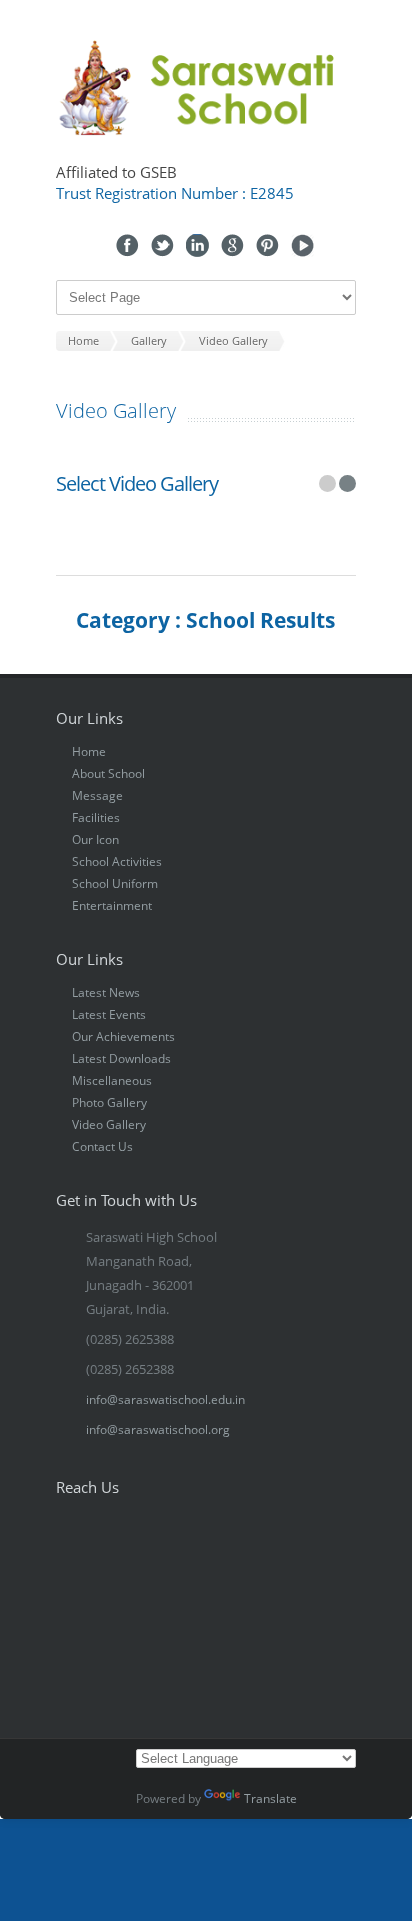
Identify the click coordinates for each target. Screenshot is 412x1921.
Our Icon (95, 839)
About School (108, 773)
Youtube (302, 245)
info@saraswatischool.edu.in (165, 1399)
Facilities (96, 817)
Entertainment (112, 905)
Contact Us (102, 1146)
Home (89, 751)
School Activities (117, 861)
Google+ (232, 245)
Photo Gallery (109, 1102)
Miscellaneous (112, 1080)
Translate (270, 1798)
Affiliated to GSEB (116, 172)
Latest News (106, 992)
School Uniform (115, 883)
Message (97, 795)
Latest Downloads (121, 1058)
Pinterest (267, 245)
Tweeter (162, 245)
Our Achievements (123, 1036)
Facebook (127, 245)
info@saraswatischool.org (158, 1429)
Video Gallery (109, 1124)
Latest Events (109, 1014)
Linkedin (197, 245)
